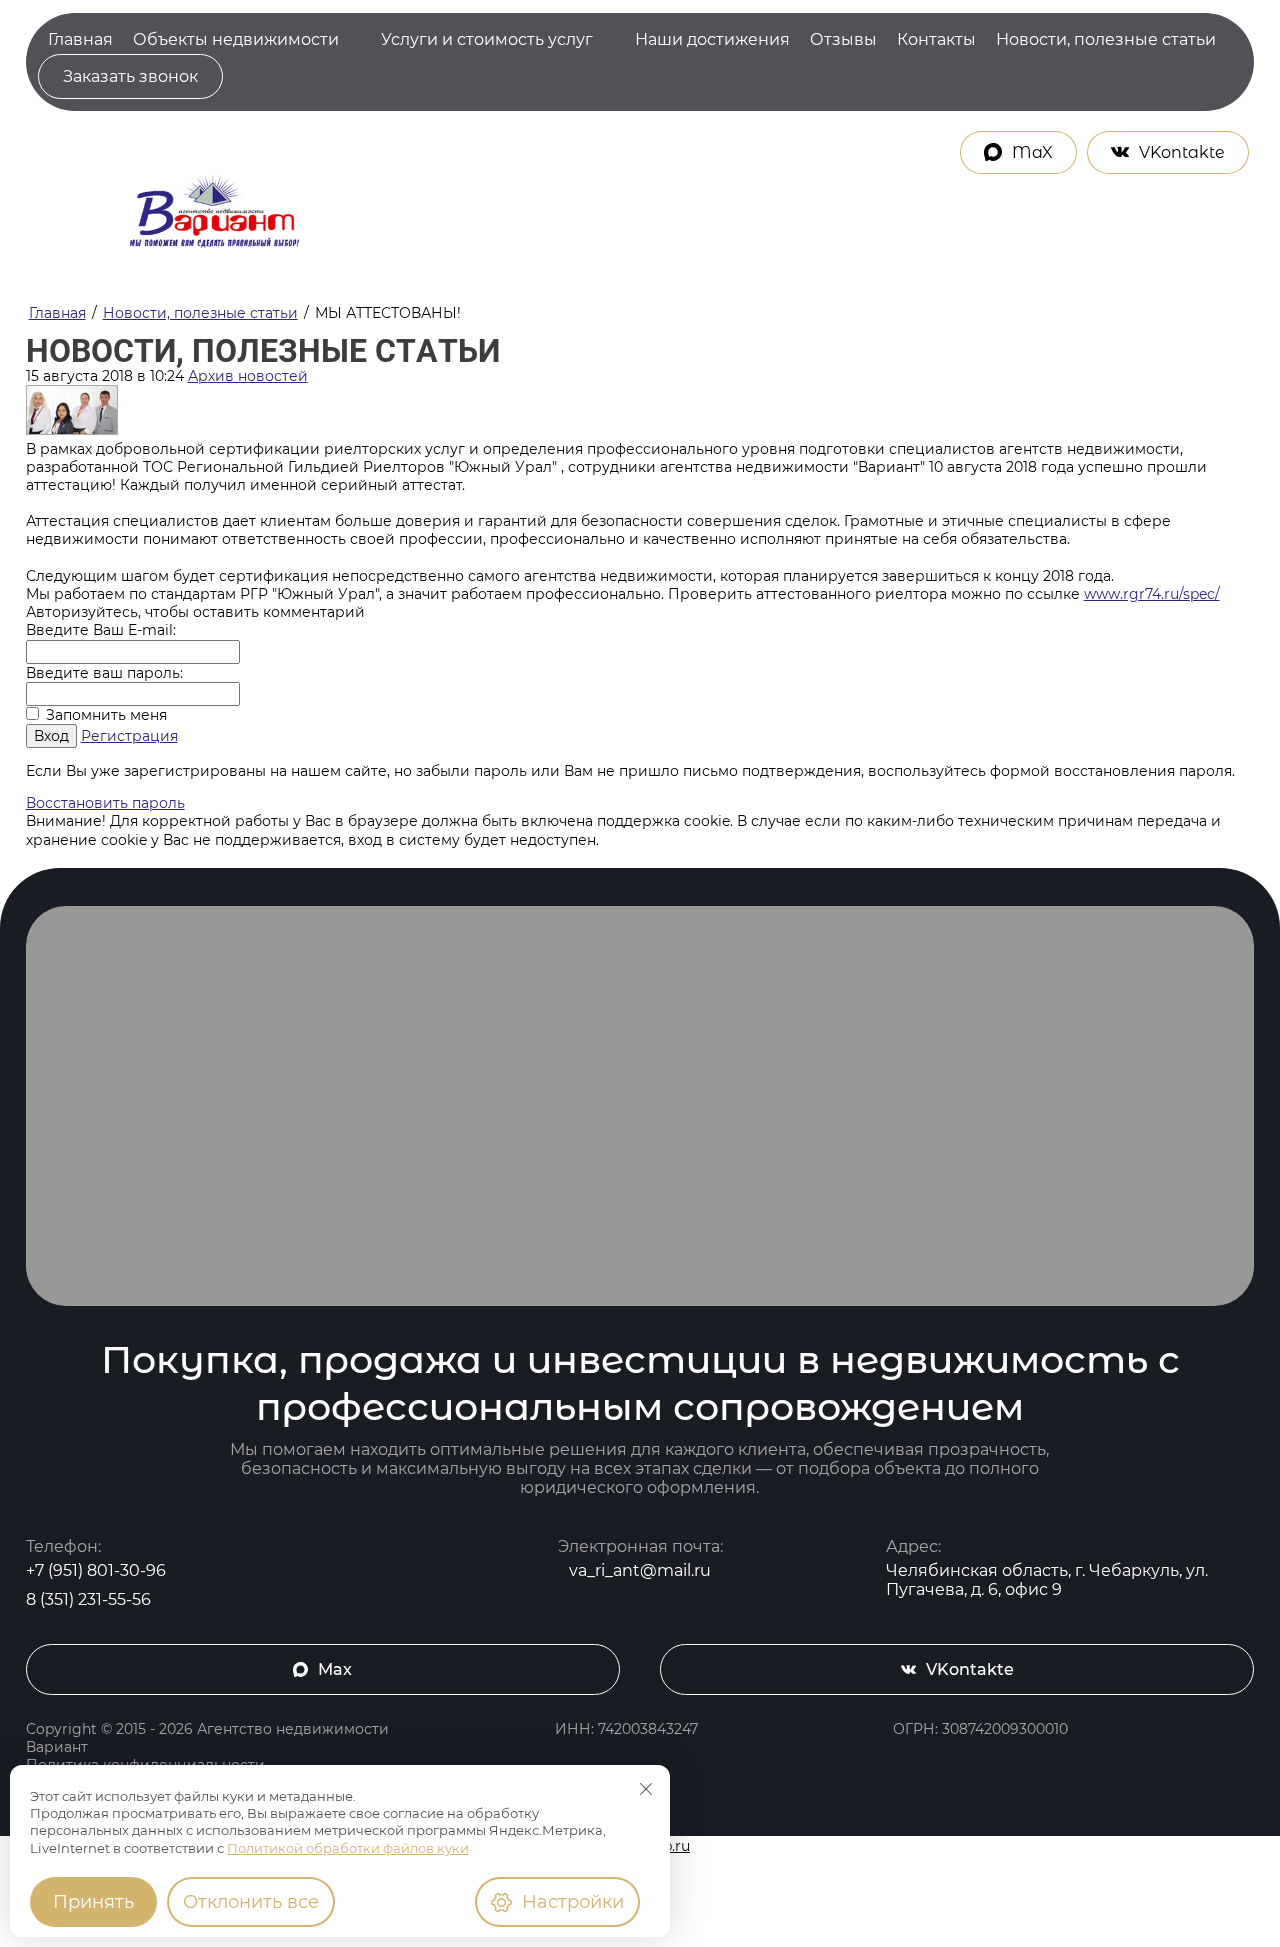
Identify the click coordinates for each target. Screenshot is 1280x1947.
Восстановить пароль (105, 803)
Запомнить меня (104, 715)
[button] (130, 76)
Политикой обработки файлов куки (348, 1848)
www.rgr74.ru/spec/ (1152, 594)
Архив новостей (248, 376)
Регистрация (129, 736)
